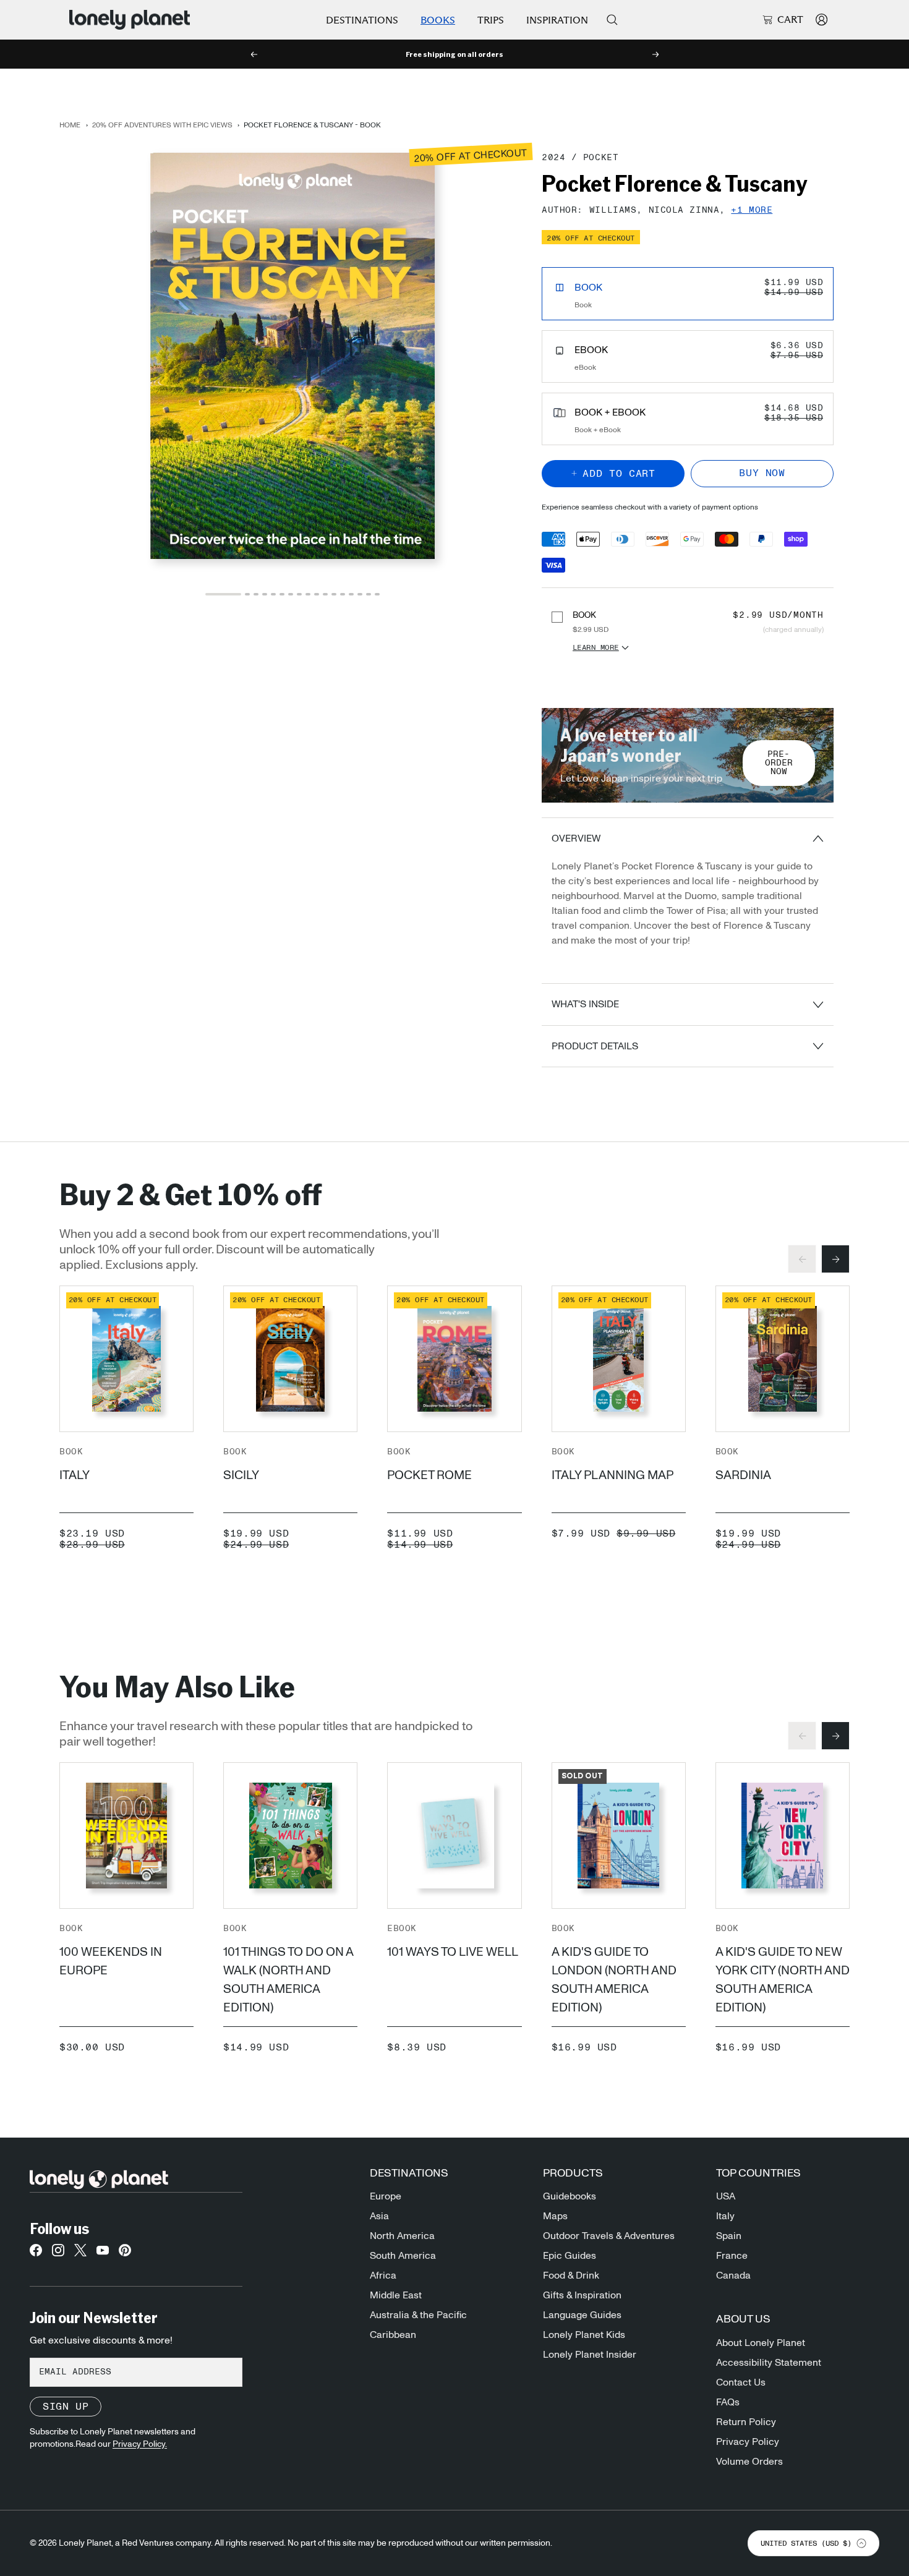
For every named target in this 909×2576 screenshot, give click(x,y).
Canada (733, 2275)
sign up (66, 2407)
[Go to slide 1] (223, 594)
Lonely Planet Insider (590, 2355)
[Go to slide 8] (299, 594)
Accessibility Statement (769, 2363)
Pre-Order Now (779, 763)
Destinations (362, 20)
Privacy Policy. (140, 2444)
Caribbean (393, 2335)
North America (402, 2236)
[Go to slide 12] (334, 594)
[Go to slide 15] (360, 594)
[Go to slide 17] (377, 594)
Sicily (241, 1475)
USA (726, 2196)
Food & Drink (571, 2275)
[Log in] (822, 19)
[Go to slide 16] (369, 594)
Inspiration (557, 20)
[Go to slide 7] (291, 594)
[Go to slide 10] (317, 594)
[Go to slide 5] (273, 594)
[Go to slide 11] (325, 594)
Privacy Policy (748, 2442)
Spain (729, 2236)
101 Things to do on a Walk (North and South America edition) (288, 1980)
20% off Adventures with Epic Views (162, 125)
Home (70, 125)
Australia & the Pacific (418, 2315)
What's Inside (585, 1004)
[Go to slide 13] (343, 594)
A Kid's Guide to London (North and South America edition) (614, 1980)
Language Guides (582, 2315)
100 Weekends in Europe (111, 1961)
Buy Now (762, 473)
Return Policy (746, 2422)
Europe (386, 2196)
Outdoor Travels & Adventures (609, 2236)
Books (438, 20)
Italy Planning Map (612, 1475)
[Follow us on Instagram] (58, 2254)
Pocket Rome (429, 1475)
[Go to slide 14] (351, 594)
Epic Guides (570, 2256)
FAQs (728, 2402)
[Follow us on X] (80, 2254)
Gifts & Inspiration (582, 2295)
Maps (555, 2216)
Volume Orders (749, 2462)
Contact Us (741, 2382)
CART (790, 20)
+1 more (752, 211)
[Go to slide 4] (265, 594)
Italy (75, 1475)
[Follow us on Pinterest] (125, 2254)
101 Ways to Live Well (453, 1952)
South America (403, 2256)
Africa (383, 2275)
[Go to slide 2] (247, 594)
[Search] (612, 20)
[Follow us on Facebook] (36, 2254)
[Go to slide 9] (308, 594)
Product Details (595, 1046)
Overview (576, 838)
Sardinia (743, 1475)
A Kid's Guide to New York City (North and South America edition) (783, 1980)
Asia (379, 2216)
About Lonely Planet (761, 2343)
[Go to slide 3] (256, 594)
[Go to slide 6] (282, 594)
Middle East (396, 2295)
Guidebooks (570, 2196)
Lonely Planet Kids (584, 2335)
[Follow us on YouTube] (103, 2254)
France (732, 2256)
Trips (491, 20)
